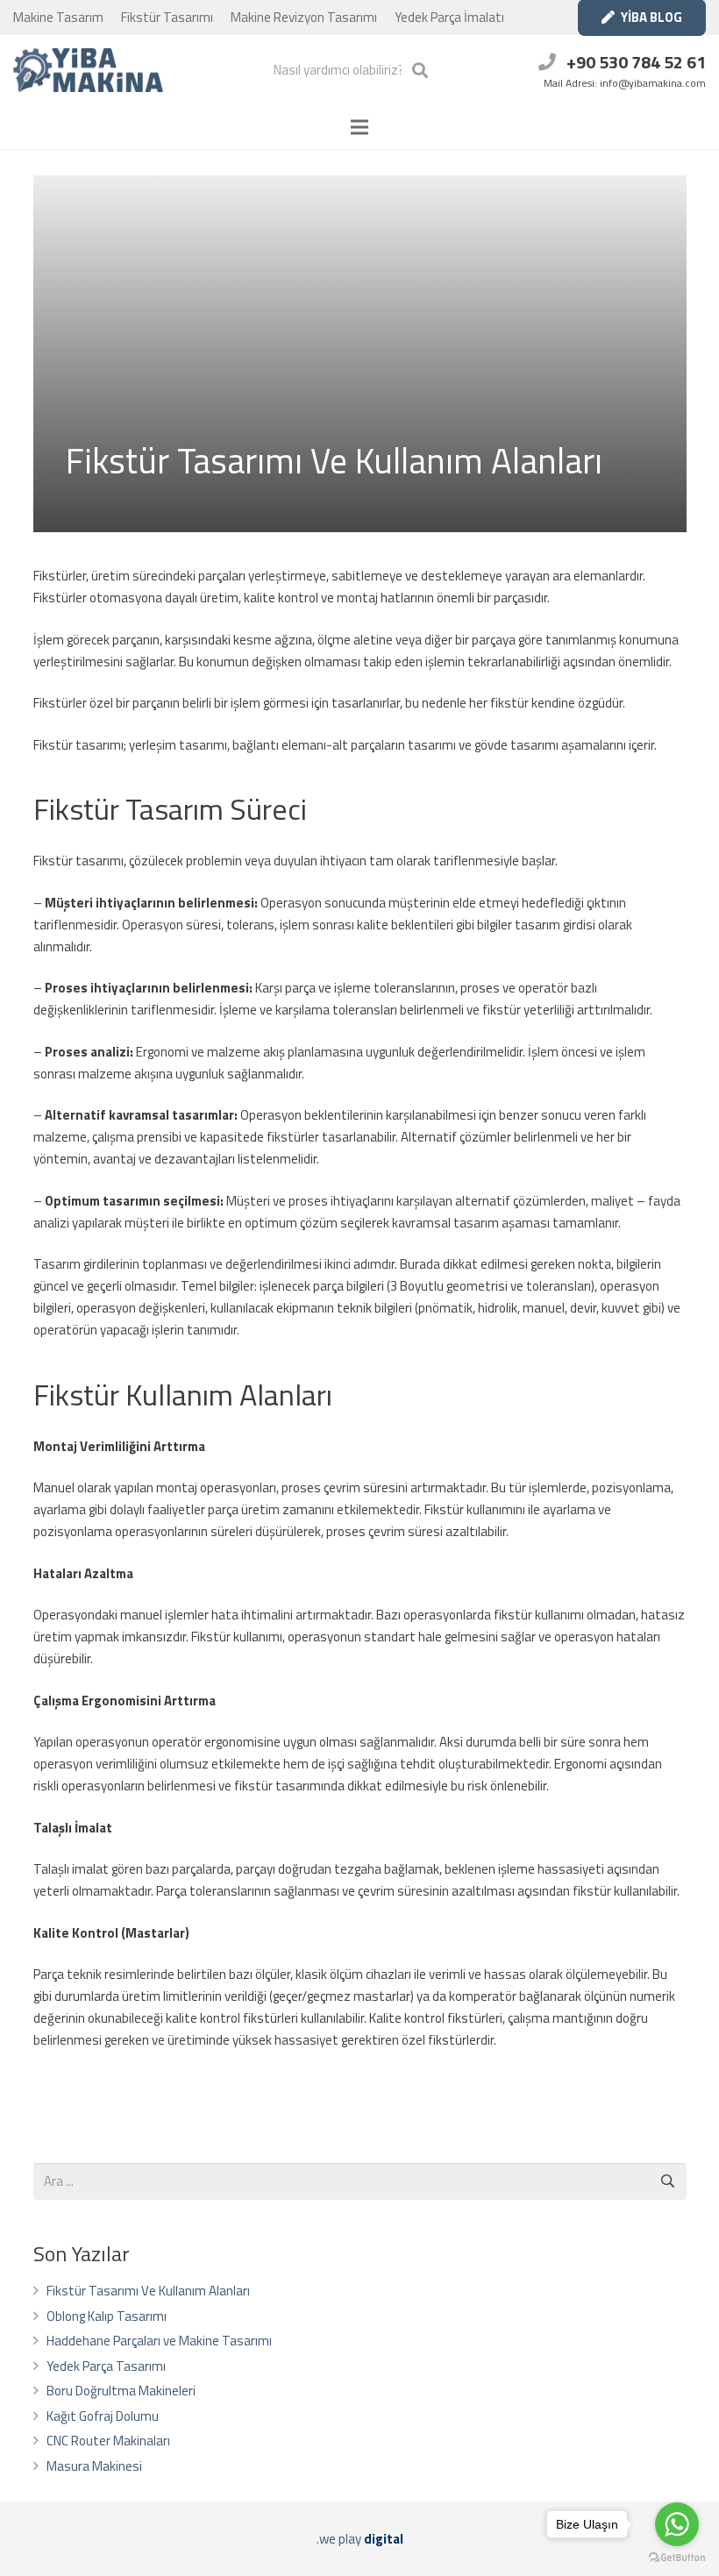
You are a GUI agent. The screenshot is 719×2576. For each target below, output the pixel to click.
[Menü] (359, 127)
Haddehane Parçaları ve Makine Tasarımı (159, 2341)
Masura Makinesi (94, 2466)
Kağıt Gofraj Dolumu (103, 2416)
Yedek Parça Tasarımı (106, 2366)
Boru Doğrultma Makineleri (121, 2391)
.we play (360, 2539)
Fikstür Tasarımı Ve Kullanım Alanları (148, 2291)
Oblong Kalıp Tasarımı (107, 2316)
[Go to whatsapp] (677, 2524)
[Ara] (420, 70)
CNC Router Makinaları (108, 2441)
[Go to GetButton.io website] (677, 2558)
